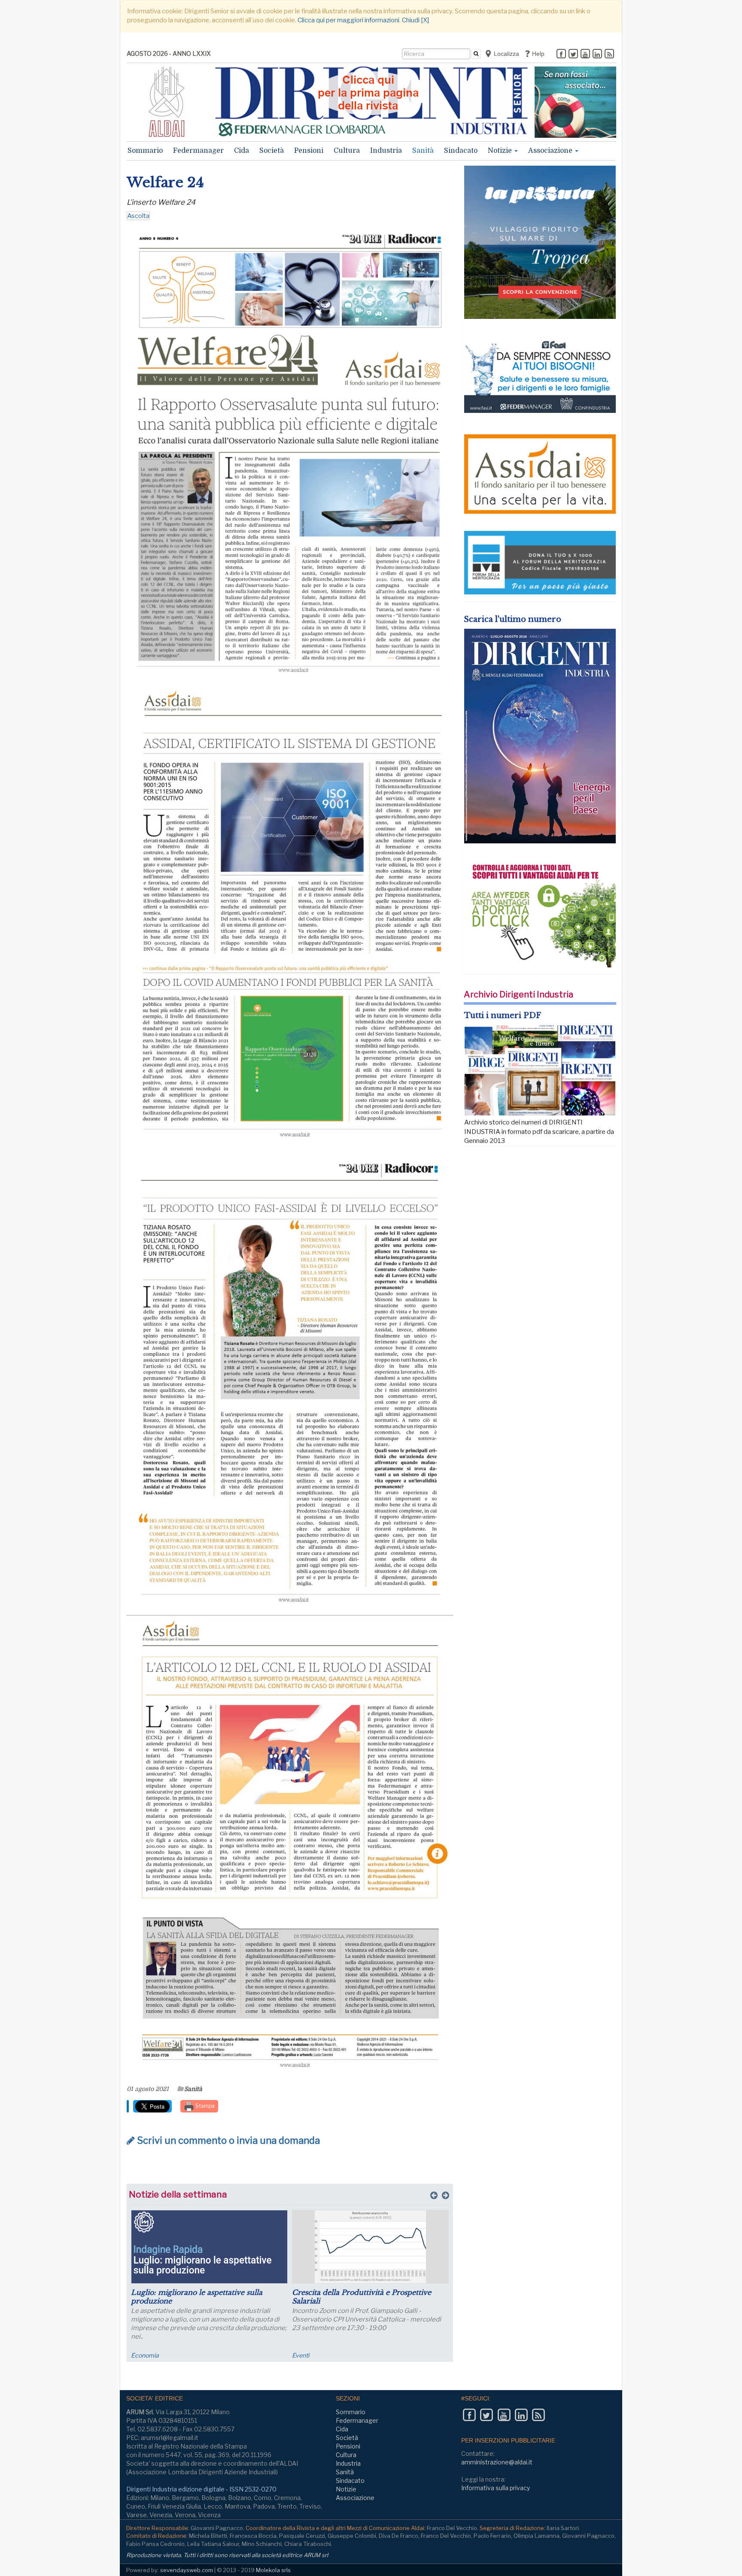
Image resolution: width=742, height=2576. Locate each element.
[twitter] (573, 55)
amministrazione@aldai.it (497, 2462)
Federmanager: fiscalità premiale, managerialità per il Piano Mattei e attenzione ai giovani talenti (353, 2301)
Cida (242, 151)
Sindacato (461, 151)
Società (272, 151)
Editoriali (143, 2355)
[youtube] (585, 55)
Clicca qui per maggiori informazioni (348, 20)
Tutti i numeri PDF (503, 1015)
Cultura (347, 151)
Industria (386, 151)
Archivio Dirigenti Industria (518, 994)
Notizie (501, 151)
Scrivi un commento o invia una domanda (227, 2140)
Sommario (145, 151)
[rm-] (575, 102)
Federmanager (198, 151)
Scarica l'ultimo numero (512, 619)
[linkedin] (597, 55)
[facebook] (561, 55)
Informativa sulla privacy (496, 2488)
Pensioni (309, 151)
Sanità (423, 151)
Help (537, 54)
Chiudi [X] (415, 20)
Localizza (506, 54)
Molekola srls (273, 2570)
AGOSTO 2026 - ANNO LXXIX (169, 53)
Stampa (204, 2106)
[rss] (609, 55)
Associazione (551, 151)
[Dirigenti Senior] (371, 102)
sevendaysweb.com (187, 2570)
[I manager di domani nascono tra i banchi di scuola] (209, 2247)
